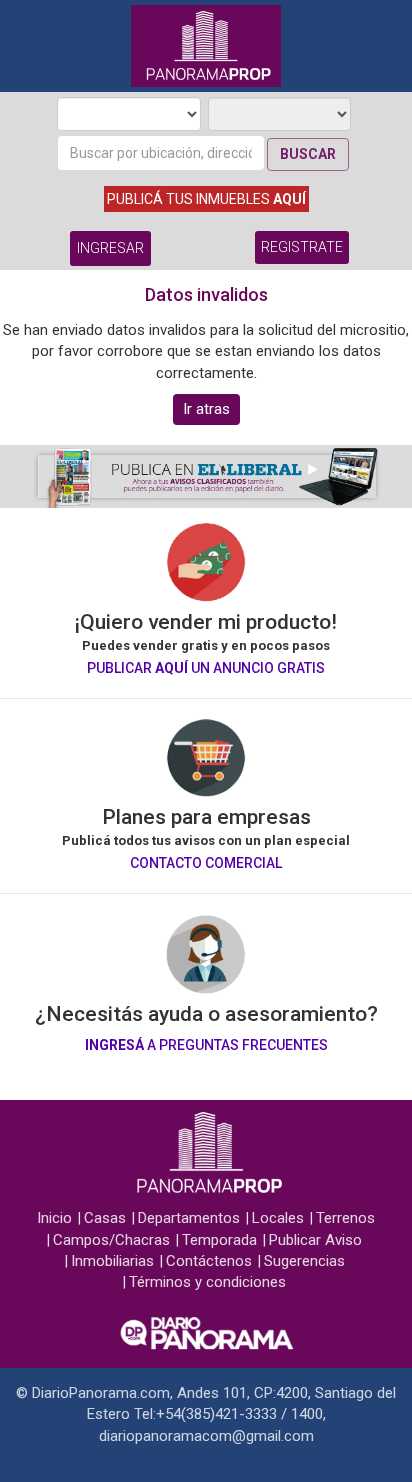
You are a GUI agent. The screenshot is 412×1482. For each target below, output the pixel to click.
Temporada (219, 1240)
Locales (278, 1218)
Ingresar (110, 248)
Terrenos (345, 1218)
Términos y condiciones (207, 1282)
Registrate (302, 247)
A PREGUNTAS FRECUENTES (206, 1045)
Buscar (308, 154)
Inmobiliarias (112, 1261)
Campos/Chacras (111, 1240)
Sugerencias (304, 1261)
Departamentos (189, 1218)
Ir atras (206, 409)
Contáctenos (209, 1261)
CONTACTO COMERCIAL (206, 863)
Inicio (54, 1218)
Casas (105, 1218)
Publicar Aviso (315, 1240)
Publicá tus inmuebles (206, 199)
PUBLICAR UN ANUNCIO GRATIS (206, 668)
